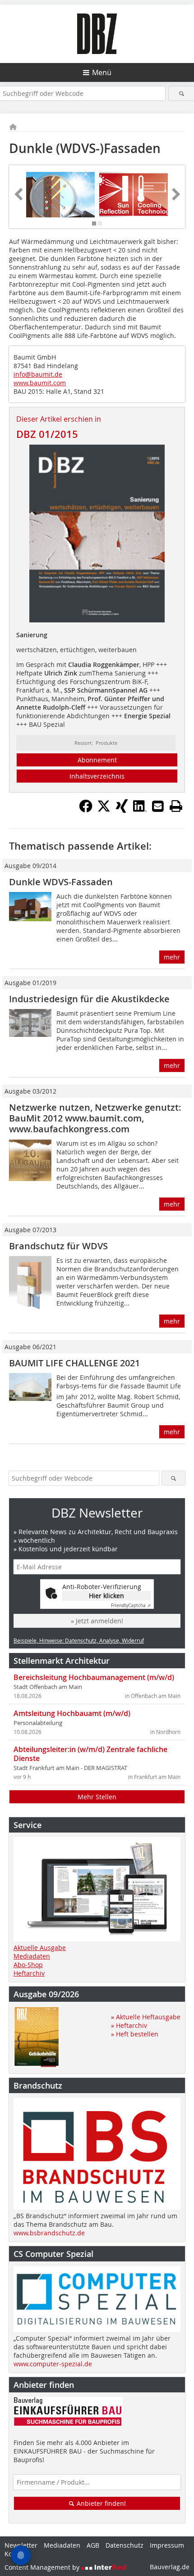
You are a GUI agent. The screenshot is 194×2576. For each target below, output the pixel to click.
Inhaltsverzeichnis (97, 776)
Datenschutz (125, 2545)
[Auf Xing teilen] (122, 810)
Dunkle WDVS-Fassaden (61, 882)
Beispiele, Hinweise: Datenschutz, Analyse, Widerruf (79, 1640)
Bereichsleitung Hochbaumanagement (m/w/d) (94, 1677)
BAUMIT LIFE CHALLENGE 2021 (74, 1363)
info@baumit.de (38, 374)
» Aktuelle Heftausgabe (146, 2017)
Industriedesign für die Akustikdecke (89, 999)
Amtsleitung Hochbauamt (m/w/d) (72, 1713)
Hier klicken (106, 1596)
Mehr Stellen (97, 1797)
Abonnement (97, 760)
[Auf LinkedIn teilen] (140, 810)
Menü (102, 72)
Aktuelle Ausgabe (40, 1948)
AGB (93, 2545)
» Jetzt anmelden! (97, 1621)
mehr (172, 957)
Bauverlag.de (170, 2567)
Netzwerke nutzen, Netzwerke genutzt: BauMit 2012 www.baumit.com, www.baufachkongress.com (95, 1118)
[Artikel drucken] (176, 806)
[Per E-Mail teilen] (158, 806)
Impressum (167, 2545)
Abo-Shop (28, 1965)
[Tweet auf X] (104, 810)
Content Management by (43, 2567)
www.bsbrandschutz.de (49, 2233)
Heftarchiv (29, 1973)
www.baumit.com (40, 383)
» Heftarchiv (129, 2025)
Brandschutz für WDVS (58, 1246)
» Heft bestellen (135, 2034)
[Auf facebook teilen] (86, 810)
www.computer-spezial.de (53, 2364)
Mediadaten (32, 1956)
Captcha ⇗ (131, 1605)
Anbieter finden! (100, 2503)
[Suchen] (181, 93)
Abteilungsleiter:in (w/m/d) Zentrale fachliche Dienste (90, 1754)
